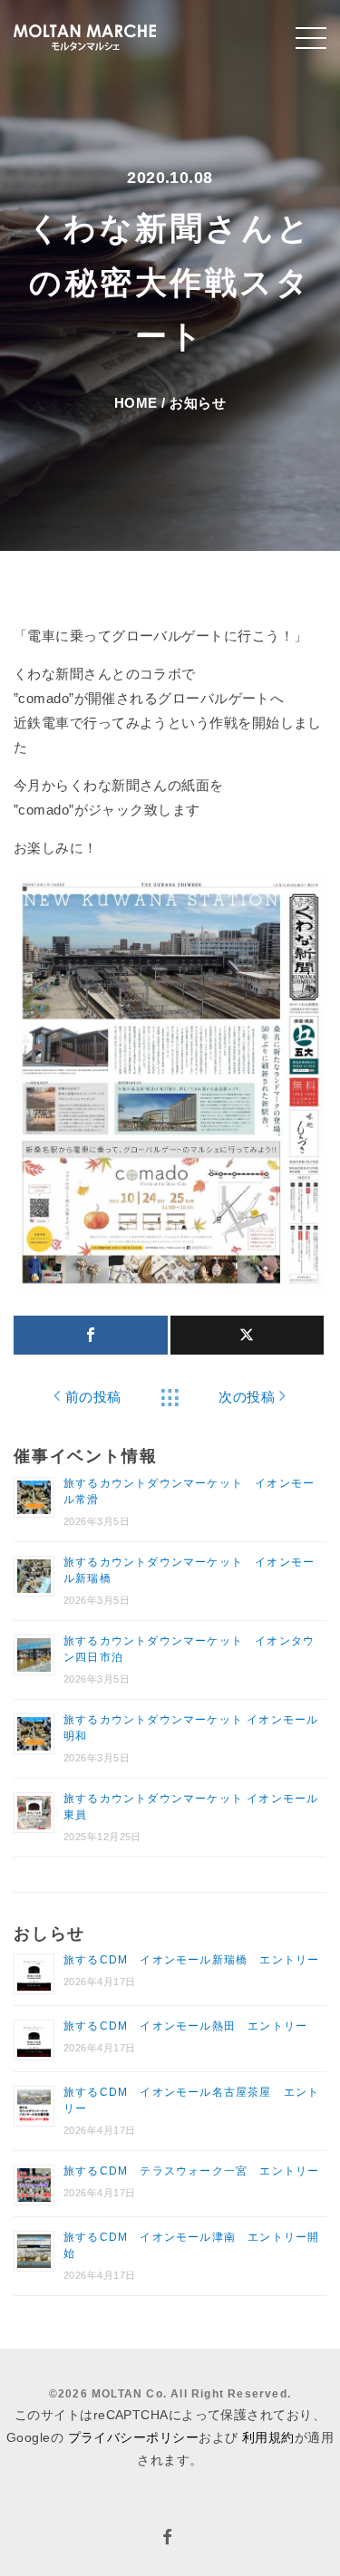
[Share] (91, 1335)
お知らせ (198, 403)
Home (136, 403)
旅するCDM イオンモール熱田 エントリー (185, 2026)
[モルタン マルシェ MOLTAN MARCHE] (85, 36)
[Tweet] (248, 1335)
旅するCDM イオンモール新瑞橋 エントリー (191, 1960)
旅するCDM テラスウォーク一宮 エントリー (191, 2171)
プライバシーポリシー (134, 2437)
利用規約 (268, 2437)
